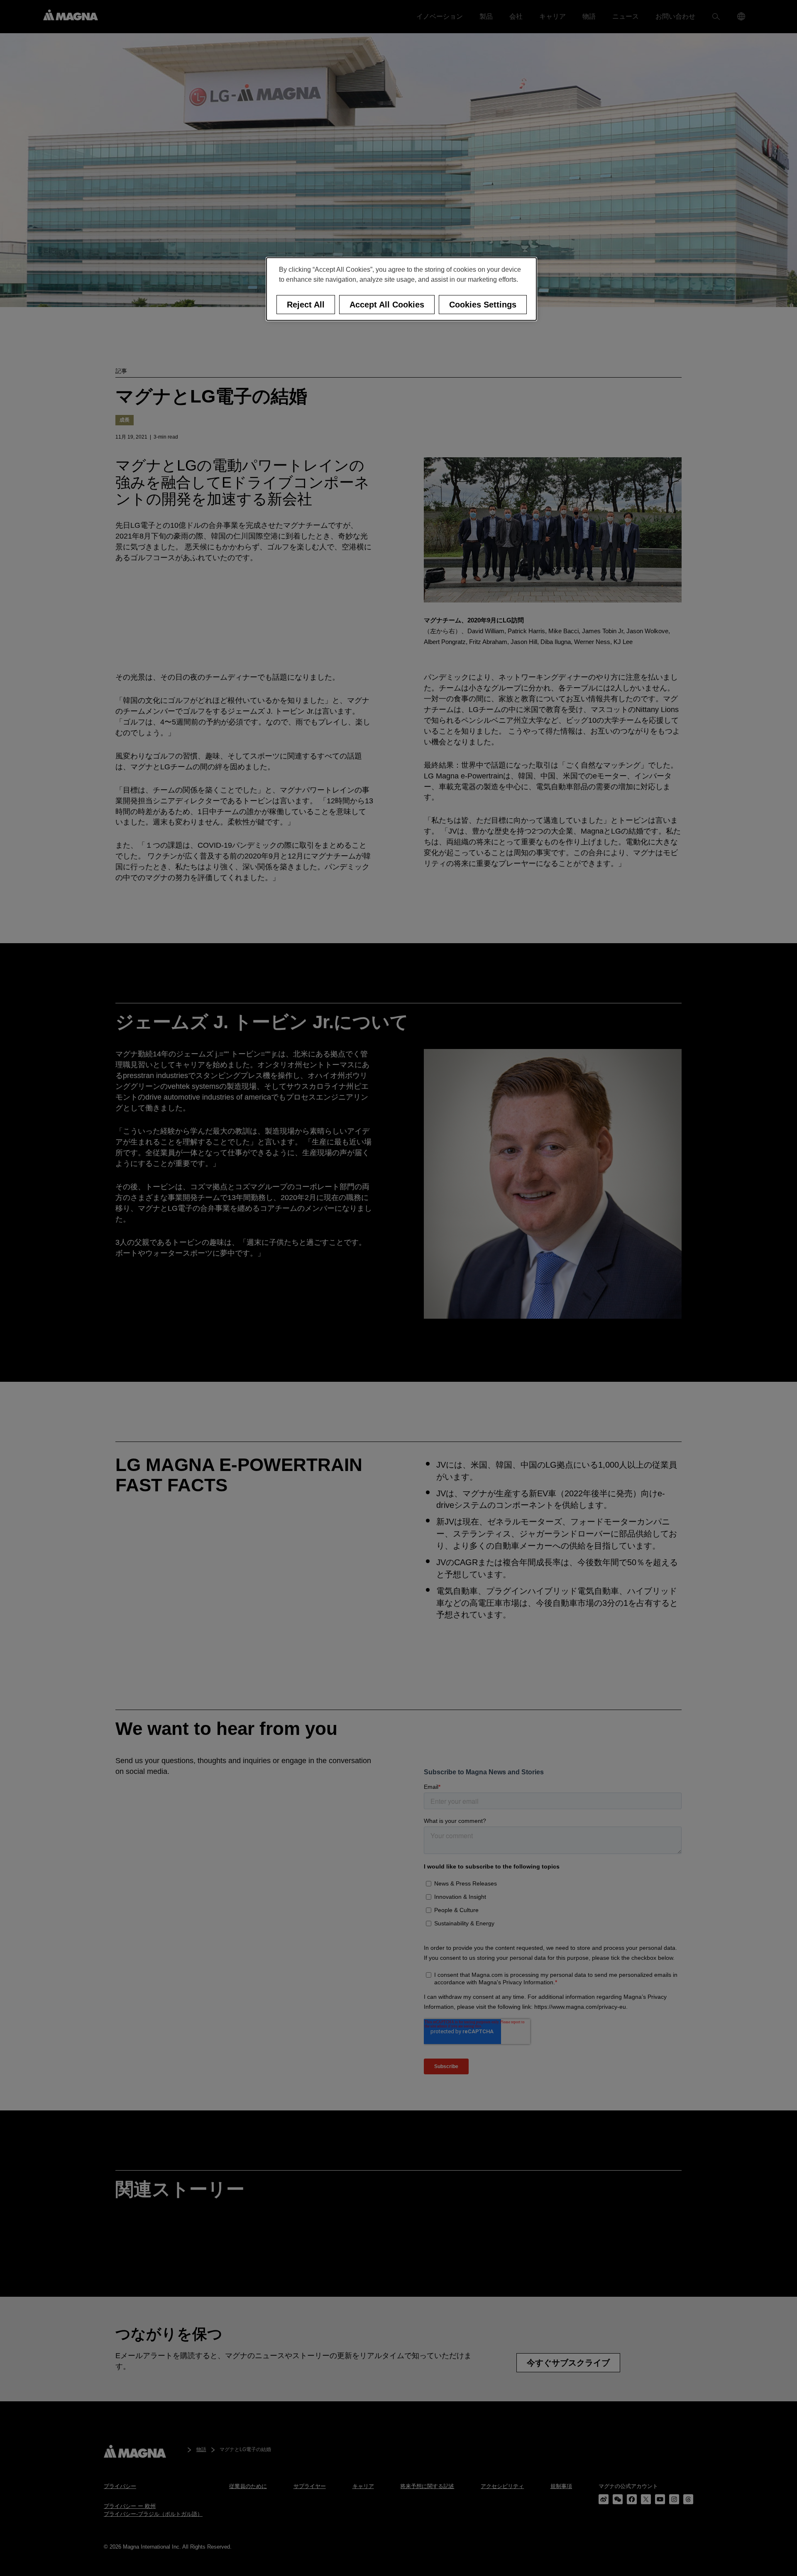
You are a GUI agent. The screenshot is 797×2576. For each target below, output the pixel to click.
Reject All (306, 305)
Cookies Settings (483, 305)
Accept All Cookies (387, 305)
